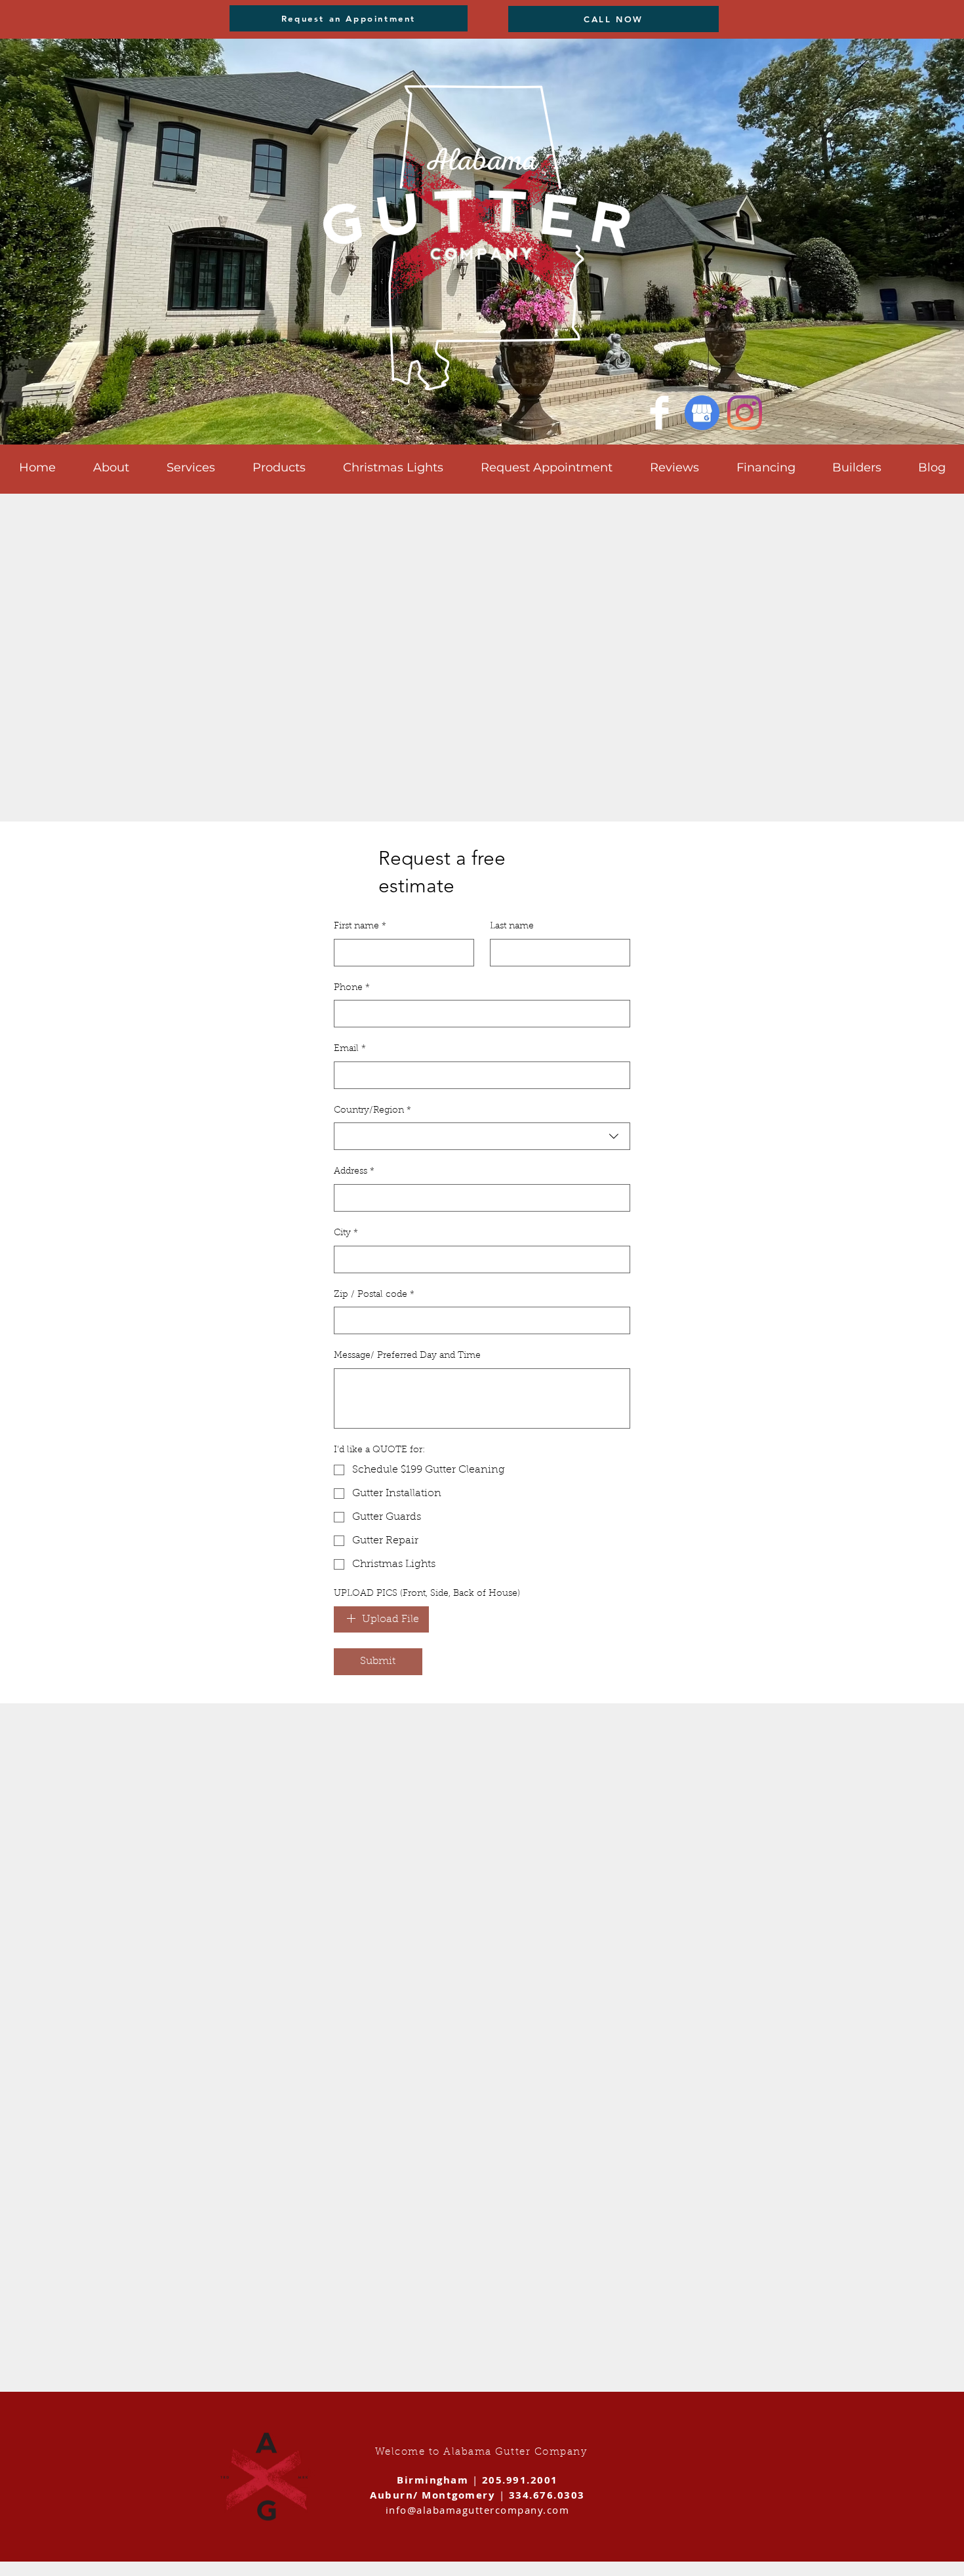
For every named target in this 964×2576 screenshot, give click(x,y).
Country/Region (372, 1111)
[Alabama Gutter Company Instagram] (745, 413)
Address (354, 1172)
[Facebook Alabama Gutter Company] (659, 413)
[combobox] (482, 1136)
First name (360, 926)
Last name (512, 926)
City (346, 1233)
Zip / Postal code (374, 1295)
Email (350, 1049)
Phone (352, 988)
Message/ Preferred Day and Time (407, 1356)
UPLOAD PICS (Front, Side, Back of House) (427, 1594)
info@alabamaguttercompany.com (478, 2510)
